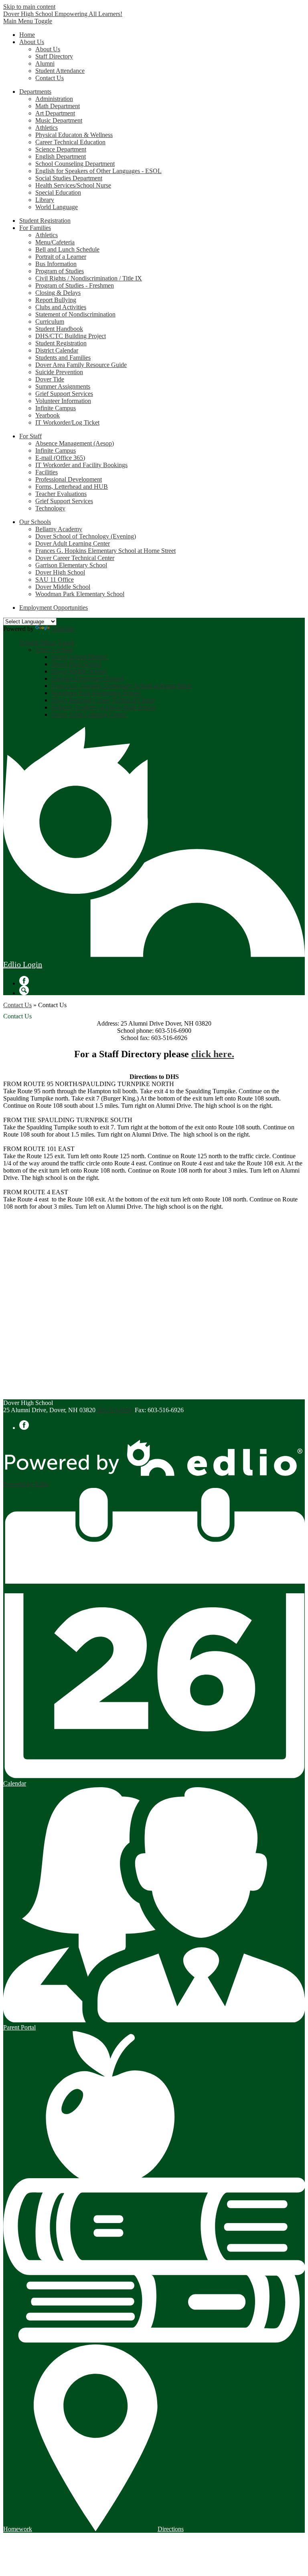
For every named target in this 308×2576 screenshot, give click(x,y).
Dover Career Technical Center (75, 558)
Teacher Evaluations (61, 494)
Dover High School (60, 572)
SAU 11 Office (55, 579)
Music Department (59, 120)
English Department (61, 156)
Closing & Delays (58, 293)
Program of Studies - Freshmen (75, 285)
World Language (57, 207)
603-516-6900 (115, 1410)
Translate (63, 629)
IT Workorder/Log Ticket (67, 422)
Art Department (55, 113)
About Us (48, 49)
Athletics (47, 128)
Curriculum (50, 321)
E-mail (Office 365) (60, 458)
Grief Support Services (64, 394)
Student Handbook (59, 329)
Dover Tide (50, 379)
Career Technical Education (70, 142)
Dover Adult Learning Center (73, 543)
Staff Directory (54, 56)
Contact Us (50, 78)
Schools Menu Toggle (47, 642)
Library (45, 200)
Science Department (61, 149)
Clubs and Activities (61, 307)
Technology (50, 508)
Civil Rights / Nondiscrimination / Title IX (89, 278)
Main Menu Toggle (28, 21)
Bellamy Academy (59, 529)
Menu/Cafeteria (55, 242)
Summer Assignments (63, 386)
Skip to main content (29, 7)
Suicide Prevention (59, 372)
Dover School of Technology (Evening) (86, 536)
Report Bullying (56, 300)
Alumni (45, 63)
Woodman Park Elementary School (80, 594)
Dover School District (79, 657)
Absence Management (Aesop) (75, 443)
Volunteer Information (63, 401)
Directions (171, 2529)
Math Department (58, 106)
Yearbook (48, 415)
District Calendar (57, 350)
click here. (213, 1054)
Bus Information (56, 264)
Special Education (58, 192)
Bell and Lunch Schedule (67, 249)
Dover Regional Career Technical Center (103, 700)
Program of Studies (60, 271)
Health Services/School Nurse (73, 185)
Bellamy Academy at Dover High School (103, 707)
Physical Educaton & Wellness (74, 135)
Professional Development (69, 479)
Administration (54, 99)
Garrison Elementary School (71, 565)
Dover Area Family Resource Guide (81, 365)
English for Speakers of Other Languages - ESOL (98, 171)
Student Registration (61, 343)
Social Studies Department (69, 178)
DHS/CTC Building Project (71, 336)
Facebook (24, 981)
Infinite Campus (56, 408)
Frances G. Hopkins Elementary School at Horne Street (105, 551)
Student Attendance (60, 71)
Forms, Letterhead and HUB (72, 487)
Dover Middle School (63, 587)
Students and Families (63, 358)
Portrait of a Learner (61, 257)
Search (24, 990)
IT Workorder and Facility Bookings (81, 465)
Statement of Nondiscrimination (75, 314)
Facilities (47, 472)
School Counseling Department (75, 164)
